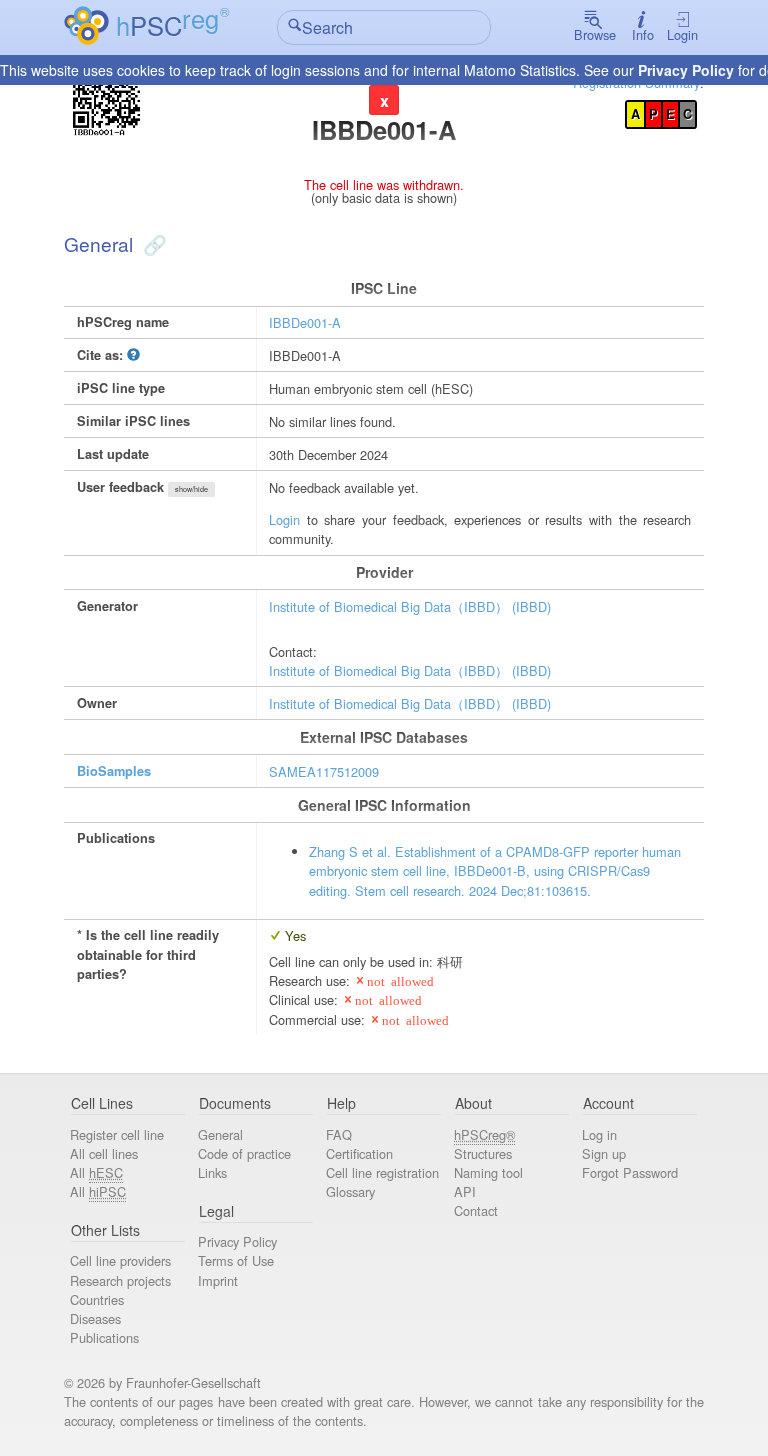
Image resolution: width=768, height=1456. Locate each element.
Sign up (604, 1153)
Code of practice (244, 1153)
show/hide (191, 489)
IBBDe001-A (305, 322)
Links (212, 1172)
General (220, 1134)
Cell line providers (120, 1260)
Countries (97, 1299)
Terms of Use (236, 1260)
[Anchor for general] (152, 243)
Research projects (120, 1280)
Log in (599, 1134)
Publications (104, 1337)
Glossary (350, 1191)
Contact (476, 1210)
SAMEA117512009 (324, 771)
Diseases (95, 1318)
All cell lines (104, 1153)
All (96, 1172)
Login (682, 34)
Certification (359, 1153)
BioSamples (114, 771)
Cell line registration (382, 1172)
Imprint (218, 1280)
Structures (483, 1153)
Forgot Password (630, 1172)
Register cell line (117, 1134)
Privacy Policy (686, 70)
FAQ (339, 1134)
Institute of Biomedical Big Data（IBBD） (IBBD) (410, 606)
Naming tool (488, 1172)
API (465, 1191)
